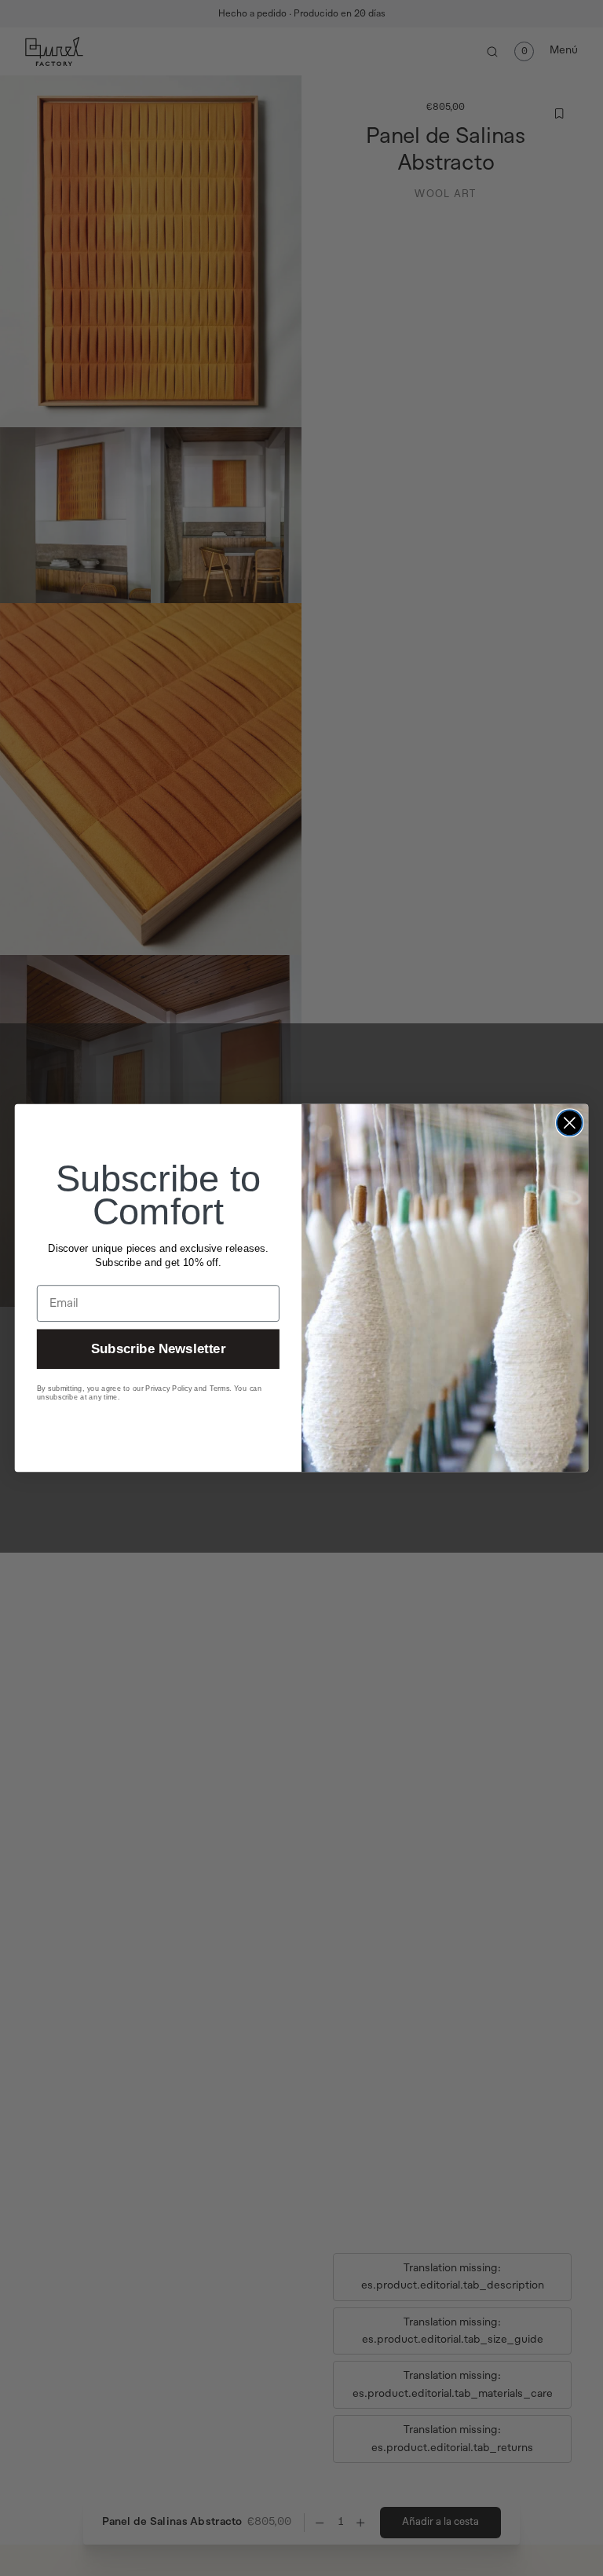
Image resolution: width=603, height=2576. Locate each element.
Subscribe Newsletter (158, 1349)
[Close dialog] (570, 1123)
